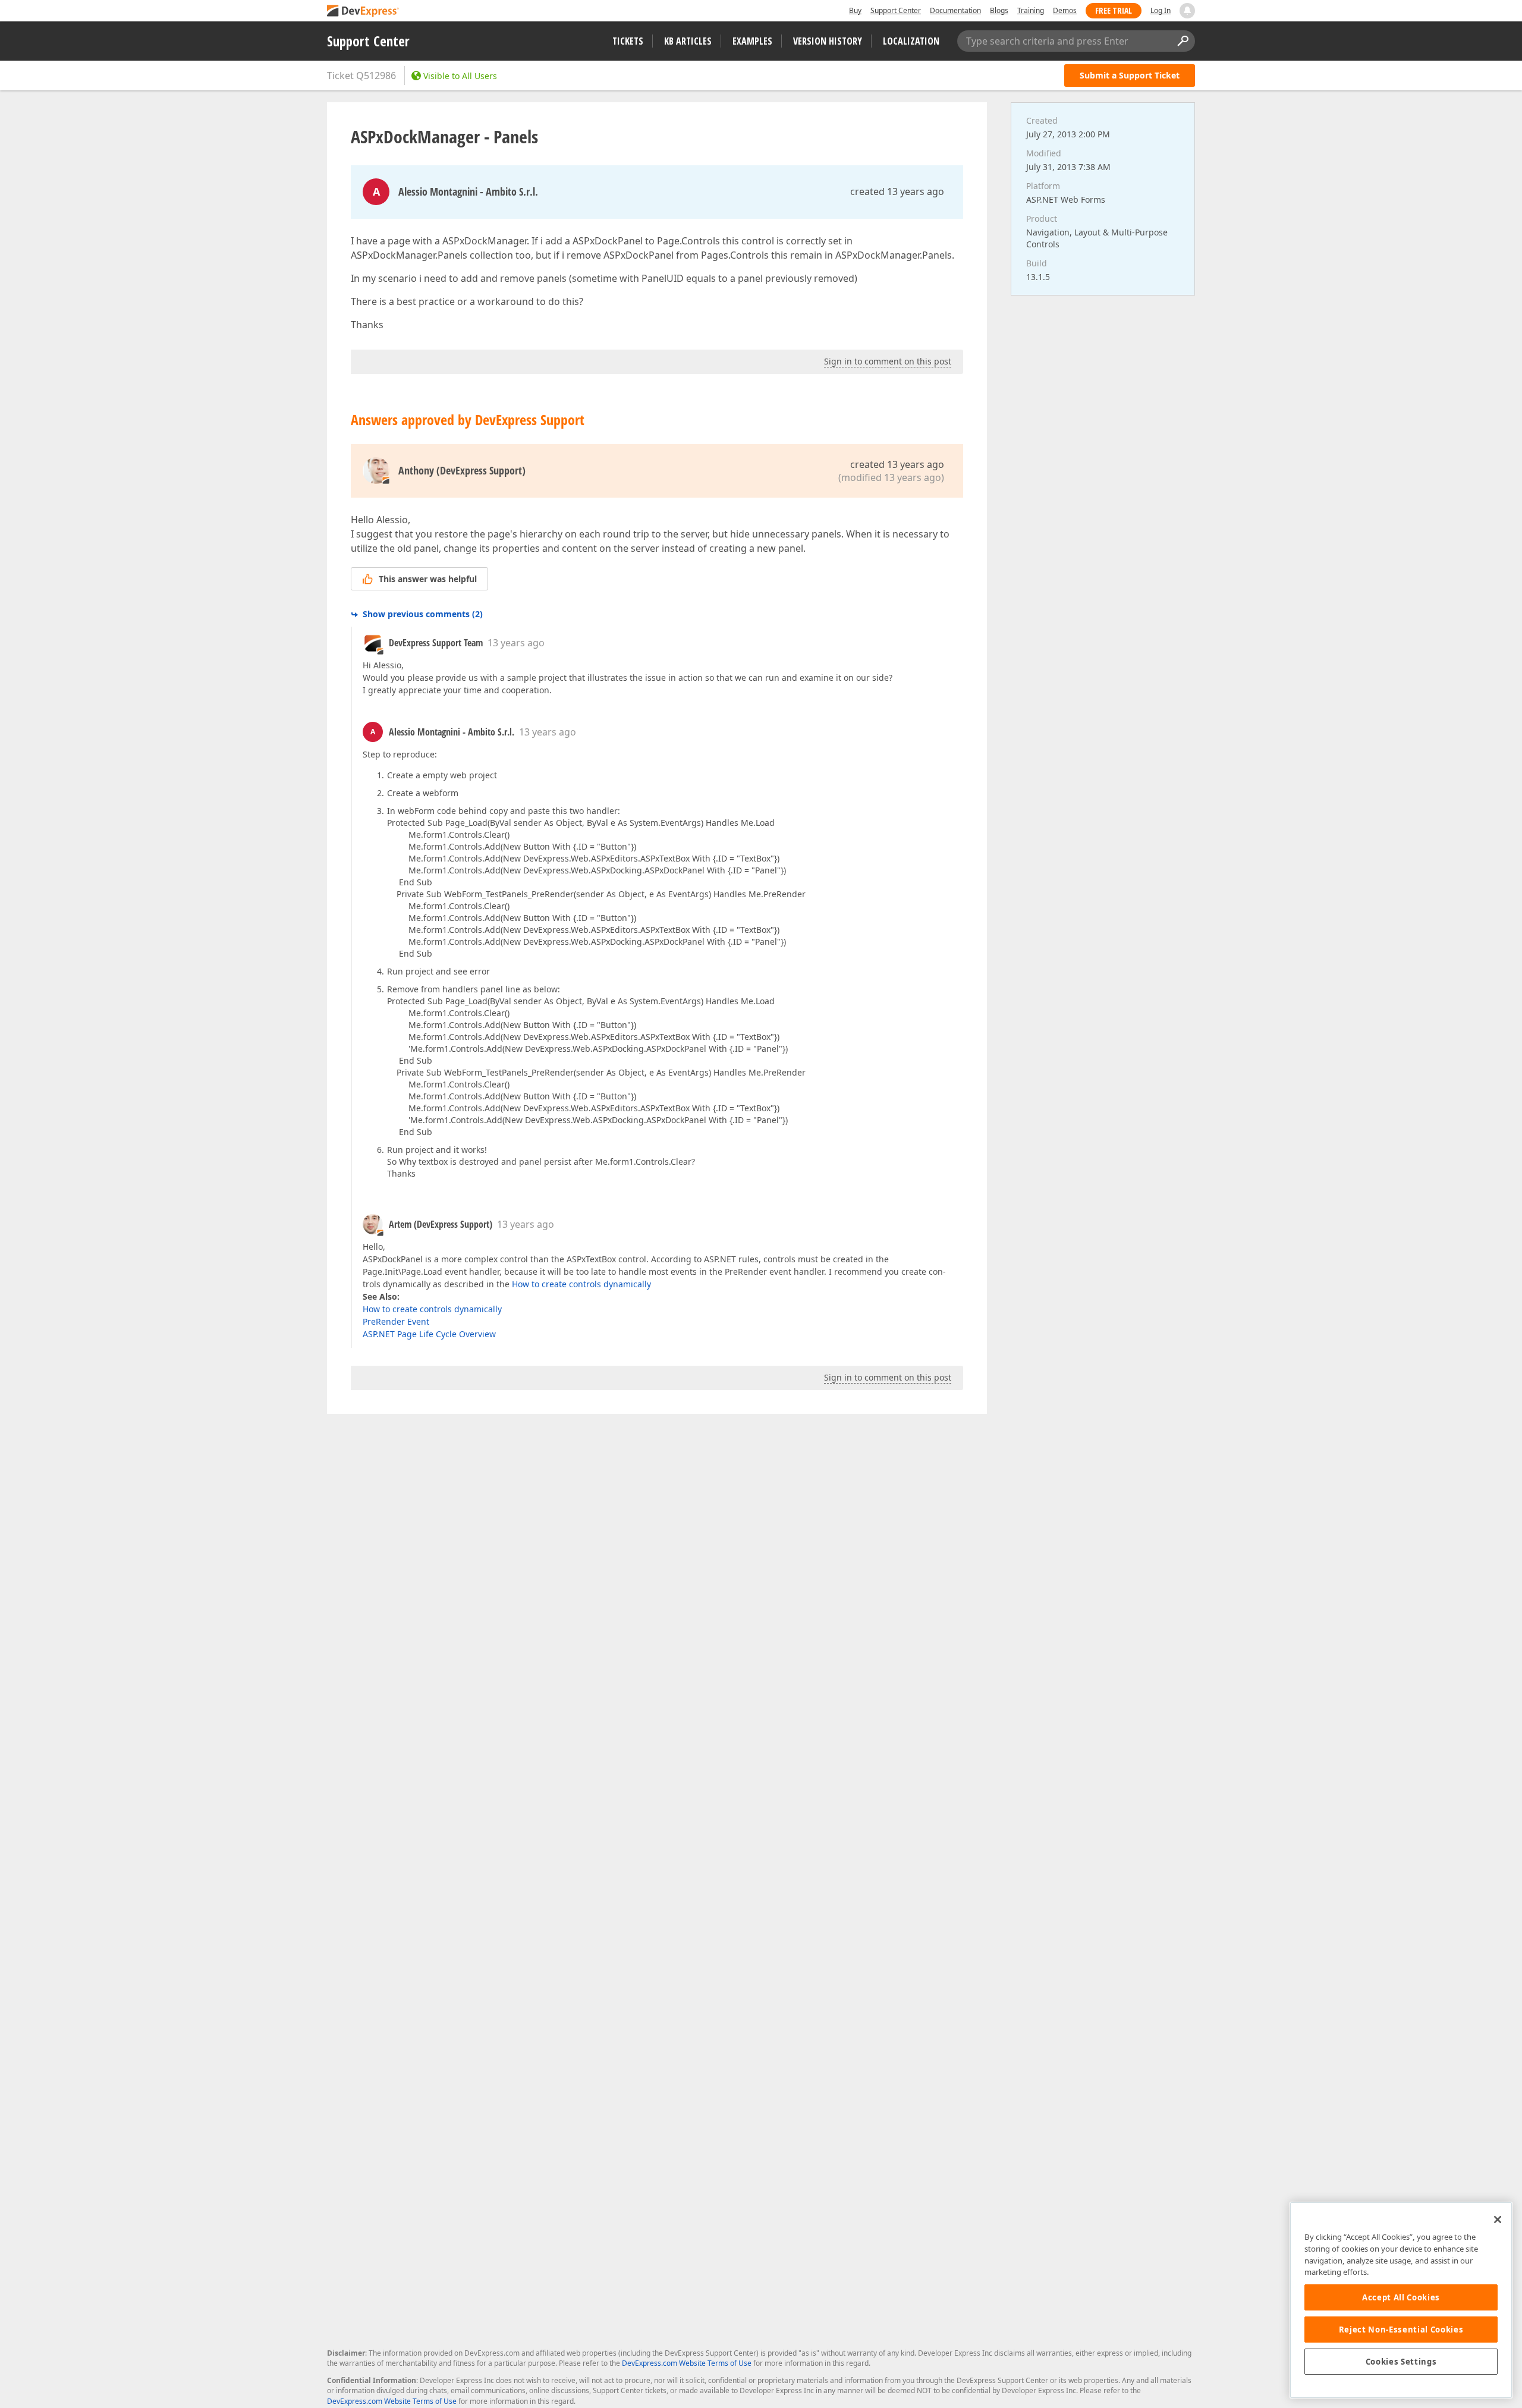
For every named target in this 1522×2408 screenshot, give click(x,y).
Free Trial (1114, 10)
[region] (1401, 2300)
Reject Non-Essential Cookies (1401, 2330)
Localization (911, 41)
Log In (1161, 10)
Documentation (955, 10)
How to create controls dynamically (581, 1284)
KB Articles (688, 41)
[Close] (1498, 2220)
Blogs (999, 10)
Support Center (896, 10)
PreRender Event (396, 1321)
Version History (828, 41)
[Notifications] (1187, 11)
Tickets (628, 41)
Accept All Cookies (1401, 2297)
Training (1031, 10)
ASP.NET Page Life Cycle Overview (429, 1334)
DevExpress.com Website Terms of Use (687, 2363)
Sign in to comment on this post (888, 361)
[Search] (1183, 41)
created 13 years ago (897, 191)
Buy (855, 10)
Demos (1065, 10)
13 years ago (516, 643)
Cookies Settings (1401, 2362)
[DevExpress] (363, 12)
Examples (752, 41)
